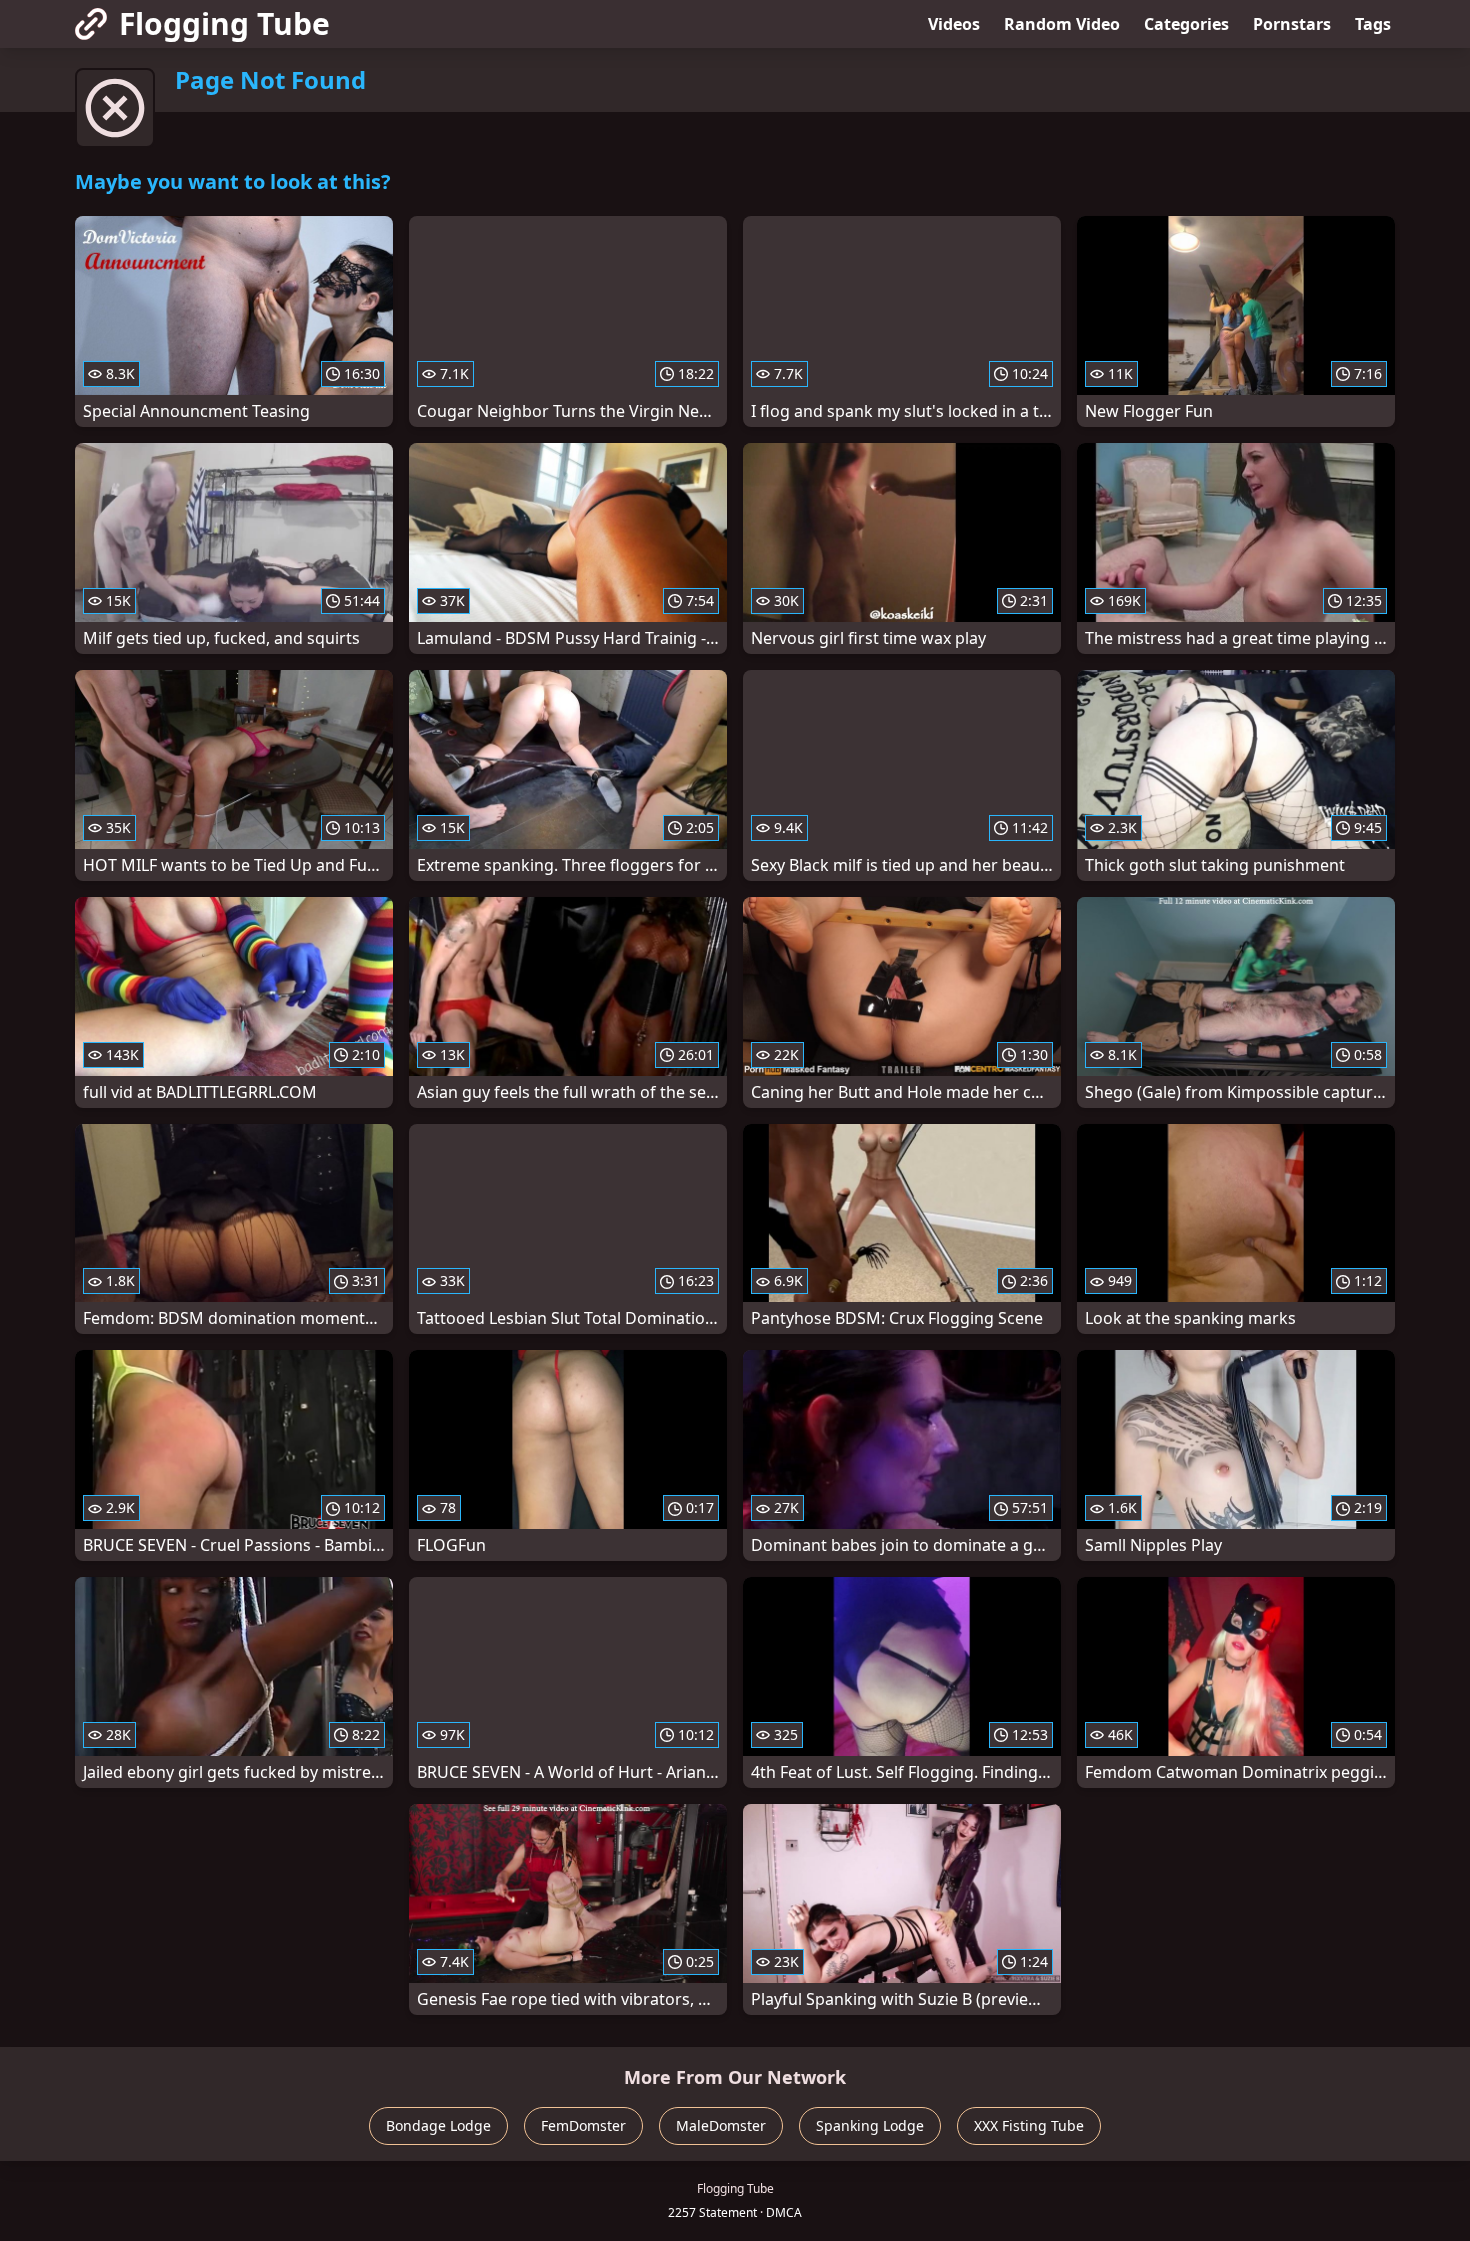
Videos (954, 24)
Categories (1186, 24)
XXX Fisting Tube (1029, 2125)
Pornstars (1292, 24)
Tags (1373, 24)
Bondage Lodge (438, 2125)
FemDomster (583, 2125)
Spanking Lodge (870, 2125)
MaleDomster (721, 2125)
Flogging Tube (224, 23)
